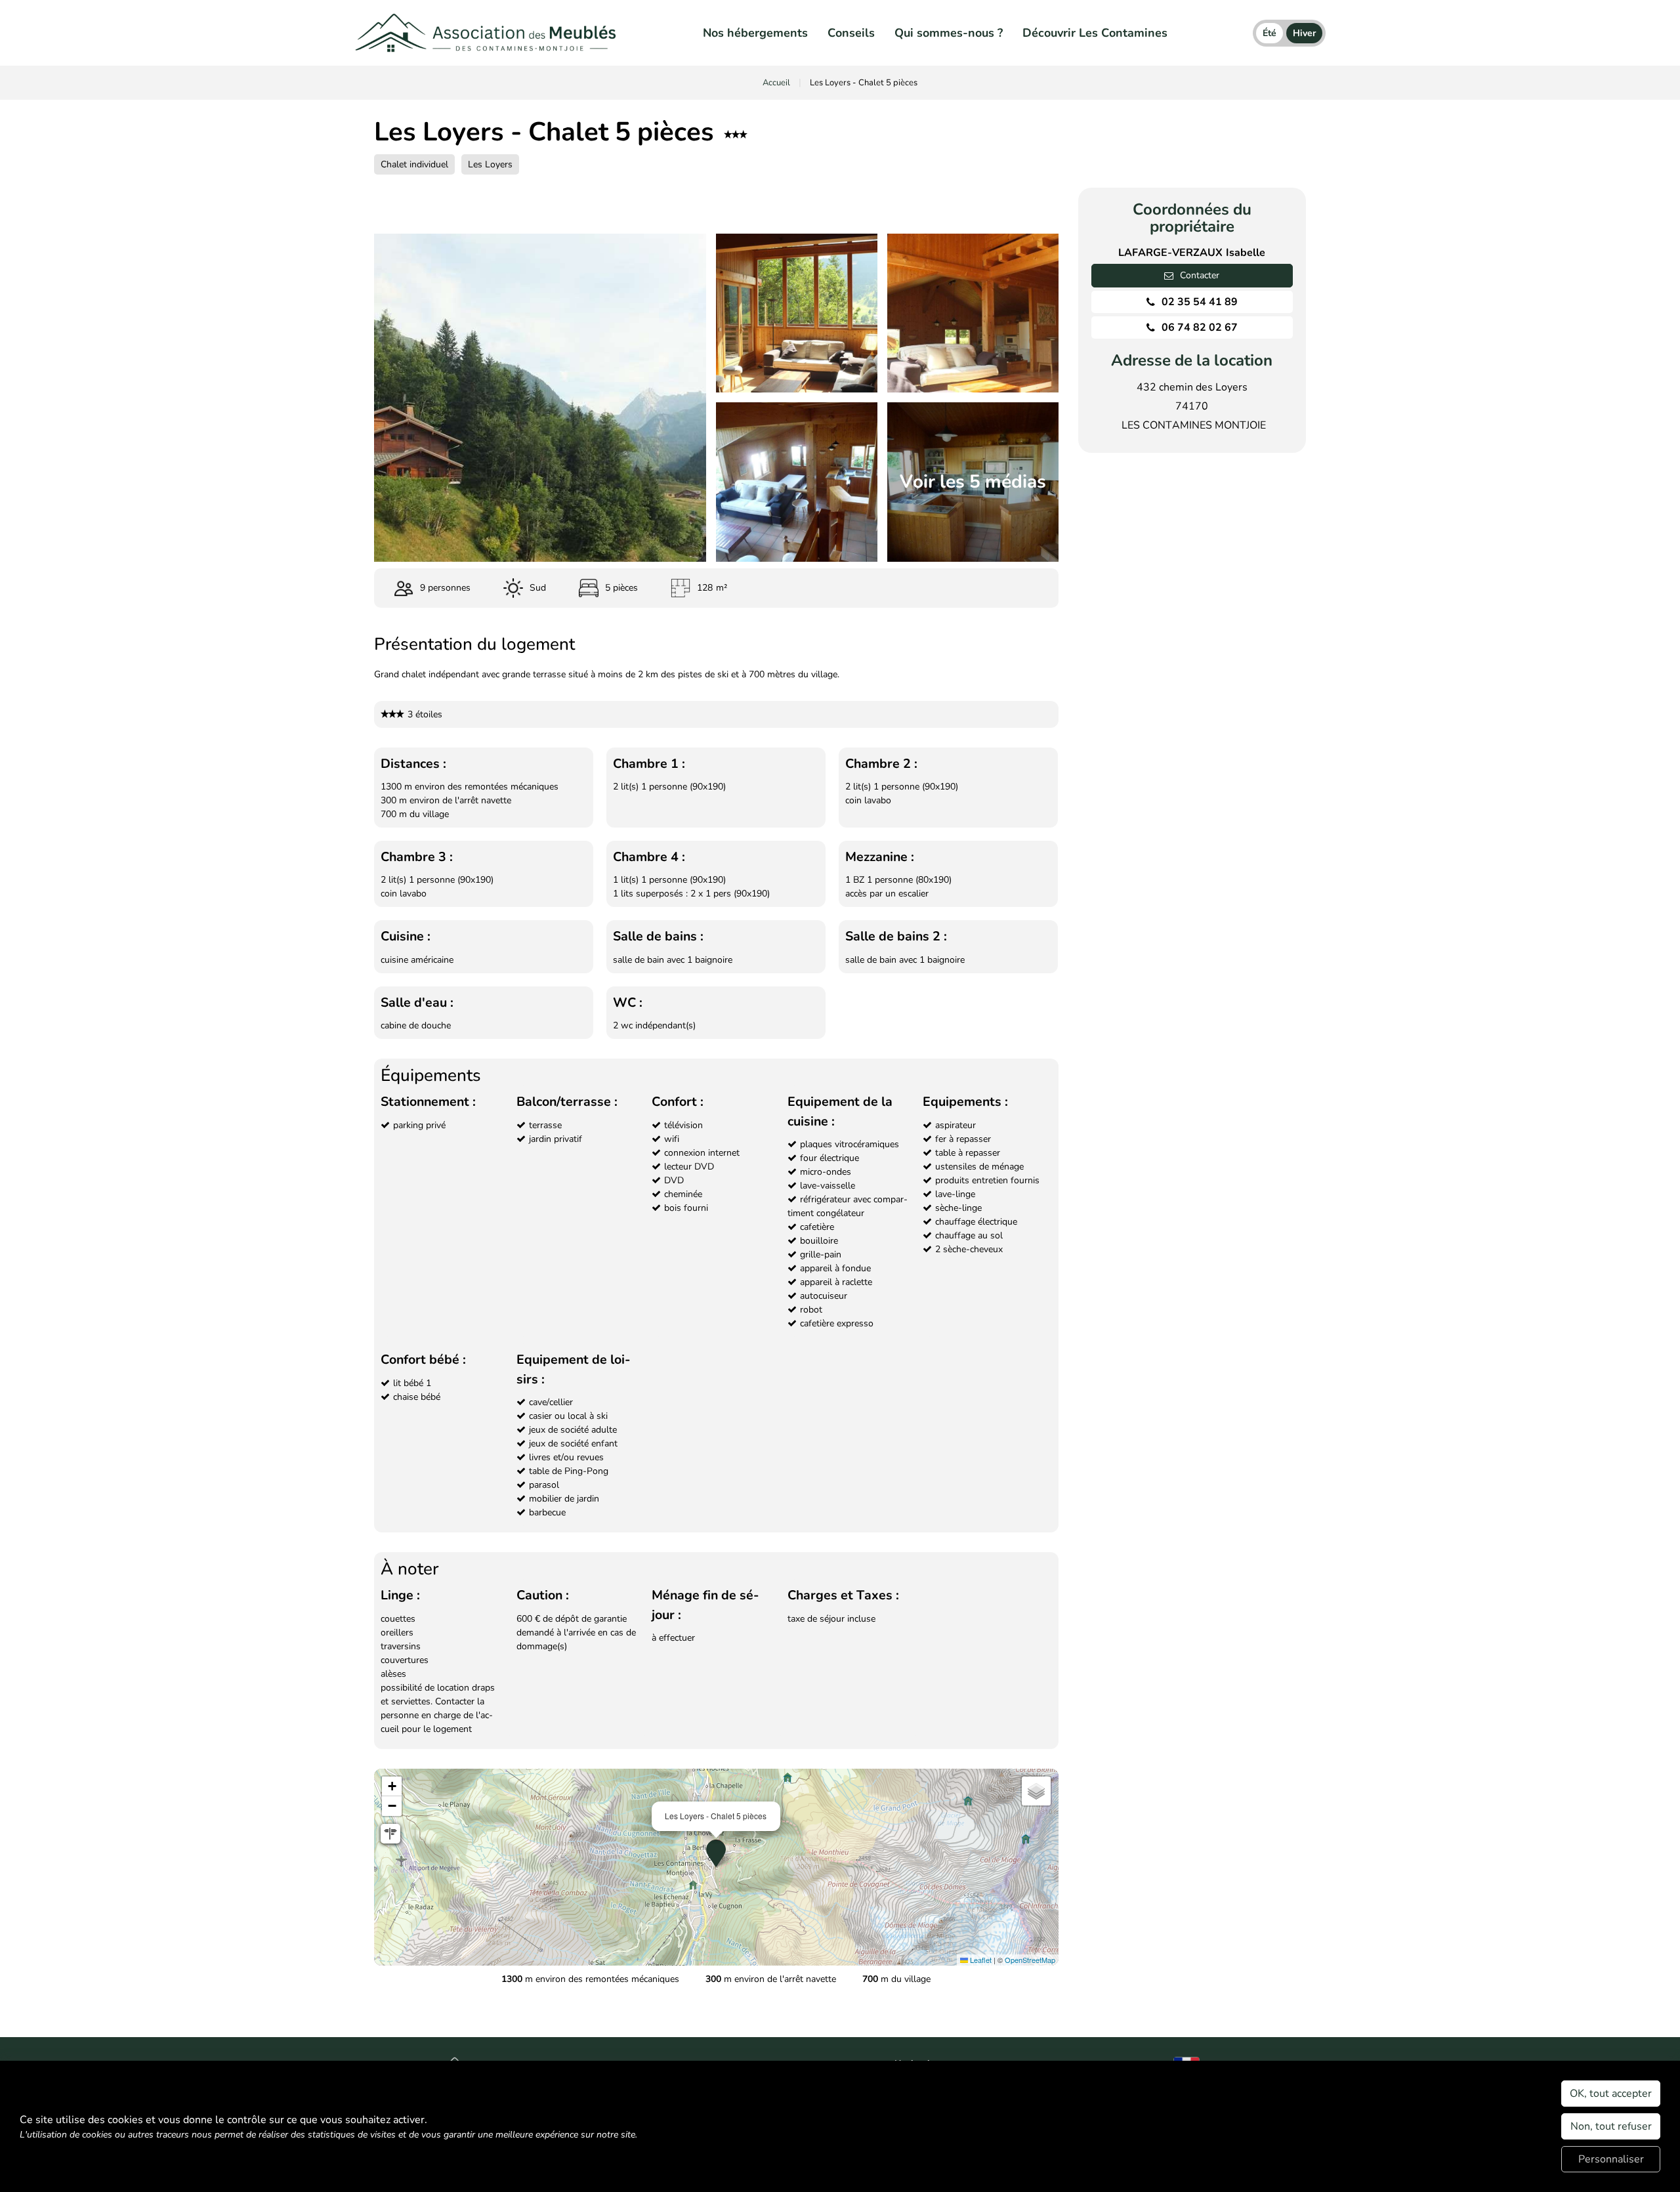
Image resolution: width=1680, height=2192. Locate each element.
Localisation (704, 200)
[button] (716, 1853)
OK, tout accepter (1611, 2094)
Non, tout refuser (1611, 2126)
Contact (958, 200)
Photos (462, 200)
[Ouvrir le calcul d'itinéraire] (390, 1834)
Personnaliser (1611, 2159)
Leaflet (980, 1960)
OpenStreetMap (1030, 1960)
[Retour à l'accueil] (486, 33)
